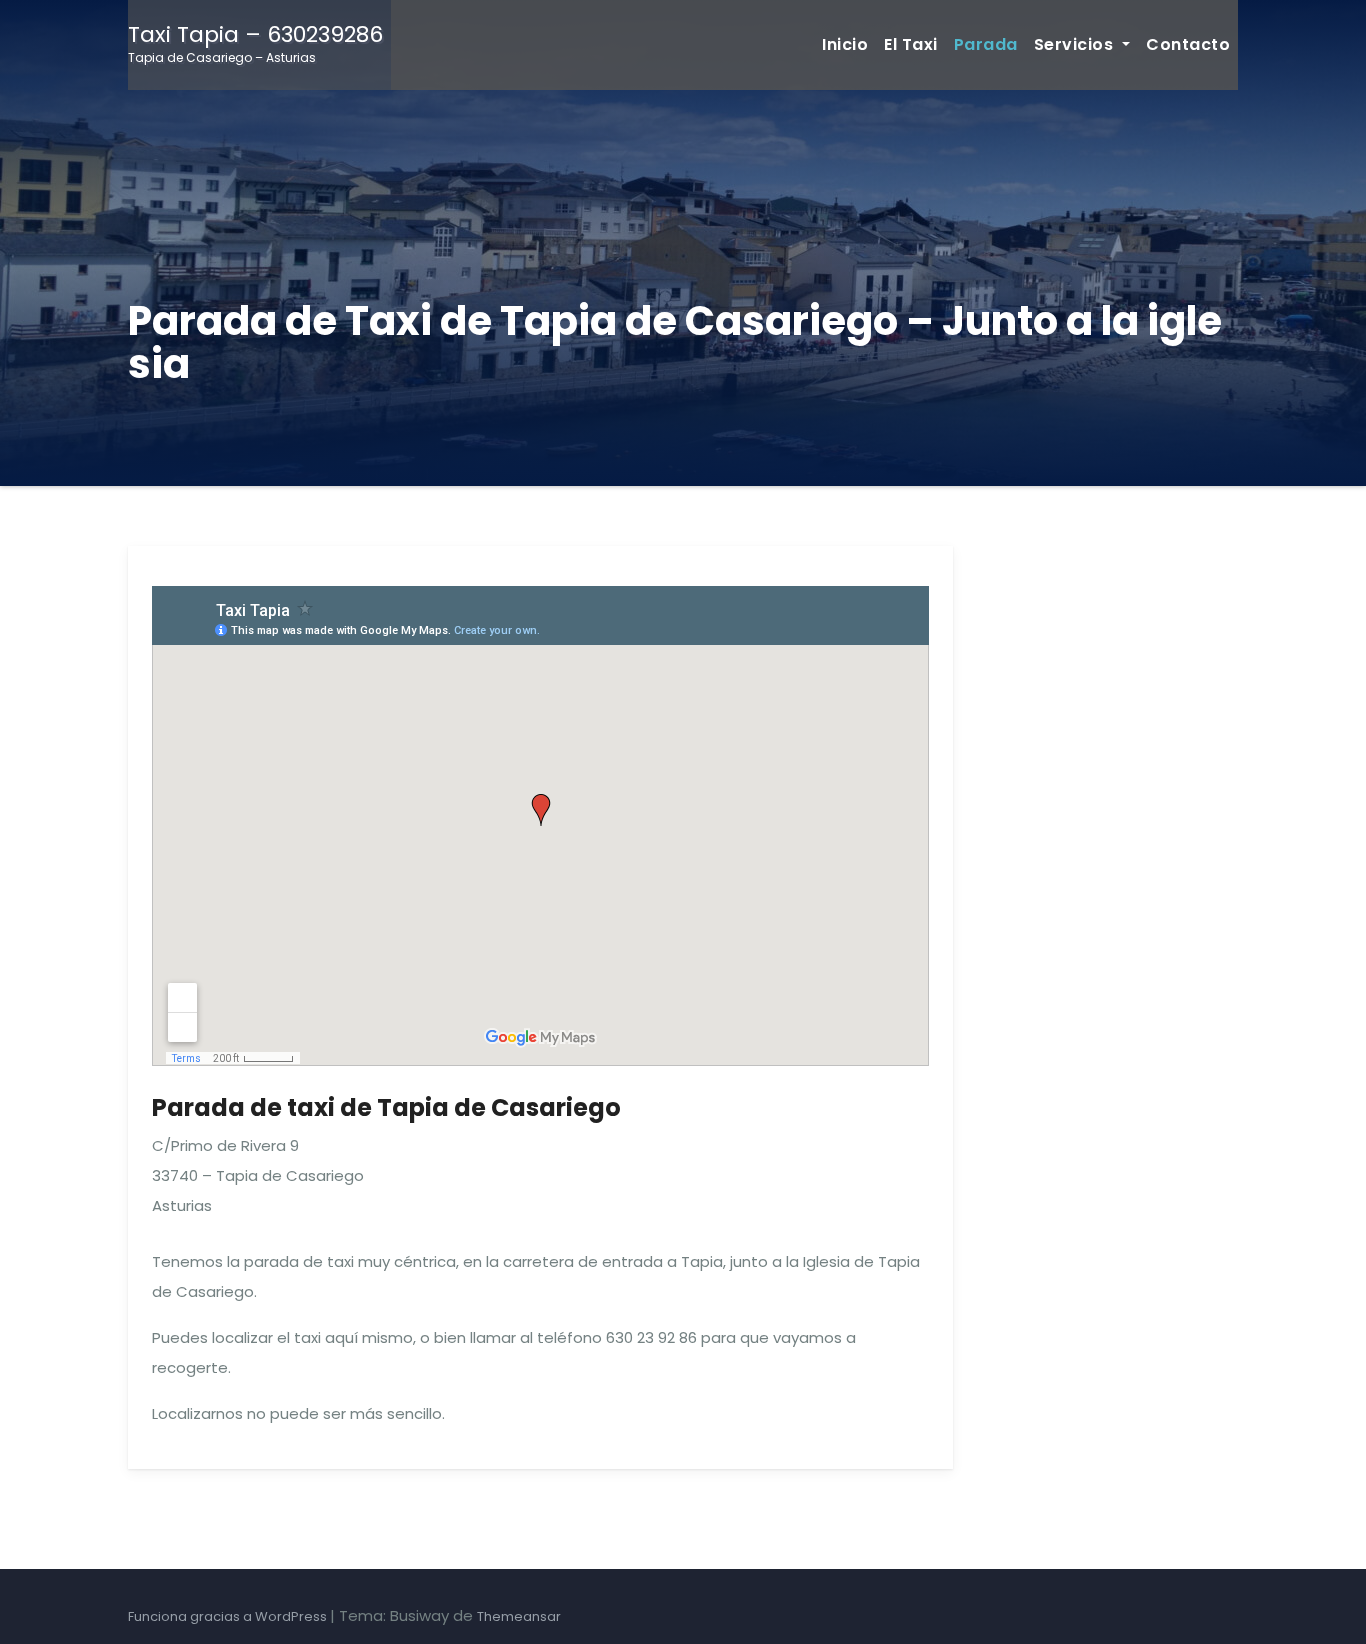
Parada (986, 44)
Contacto (1188, 44)
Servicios (1076, 44)
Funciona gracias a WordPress (229, 1616)
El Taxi (911, 44)
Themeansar (519, 1616)
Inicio (845, 44)
